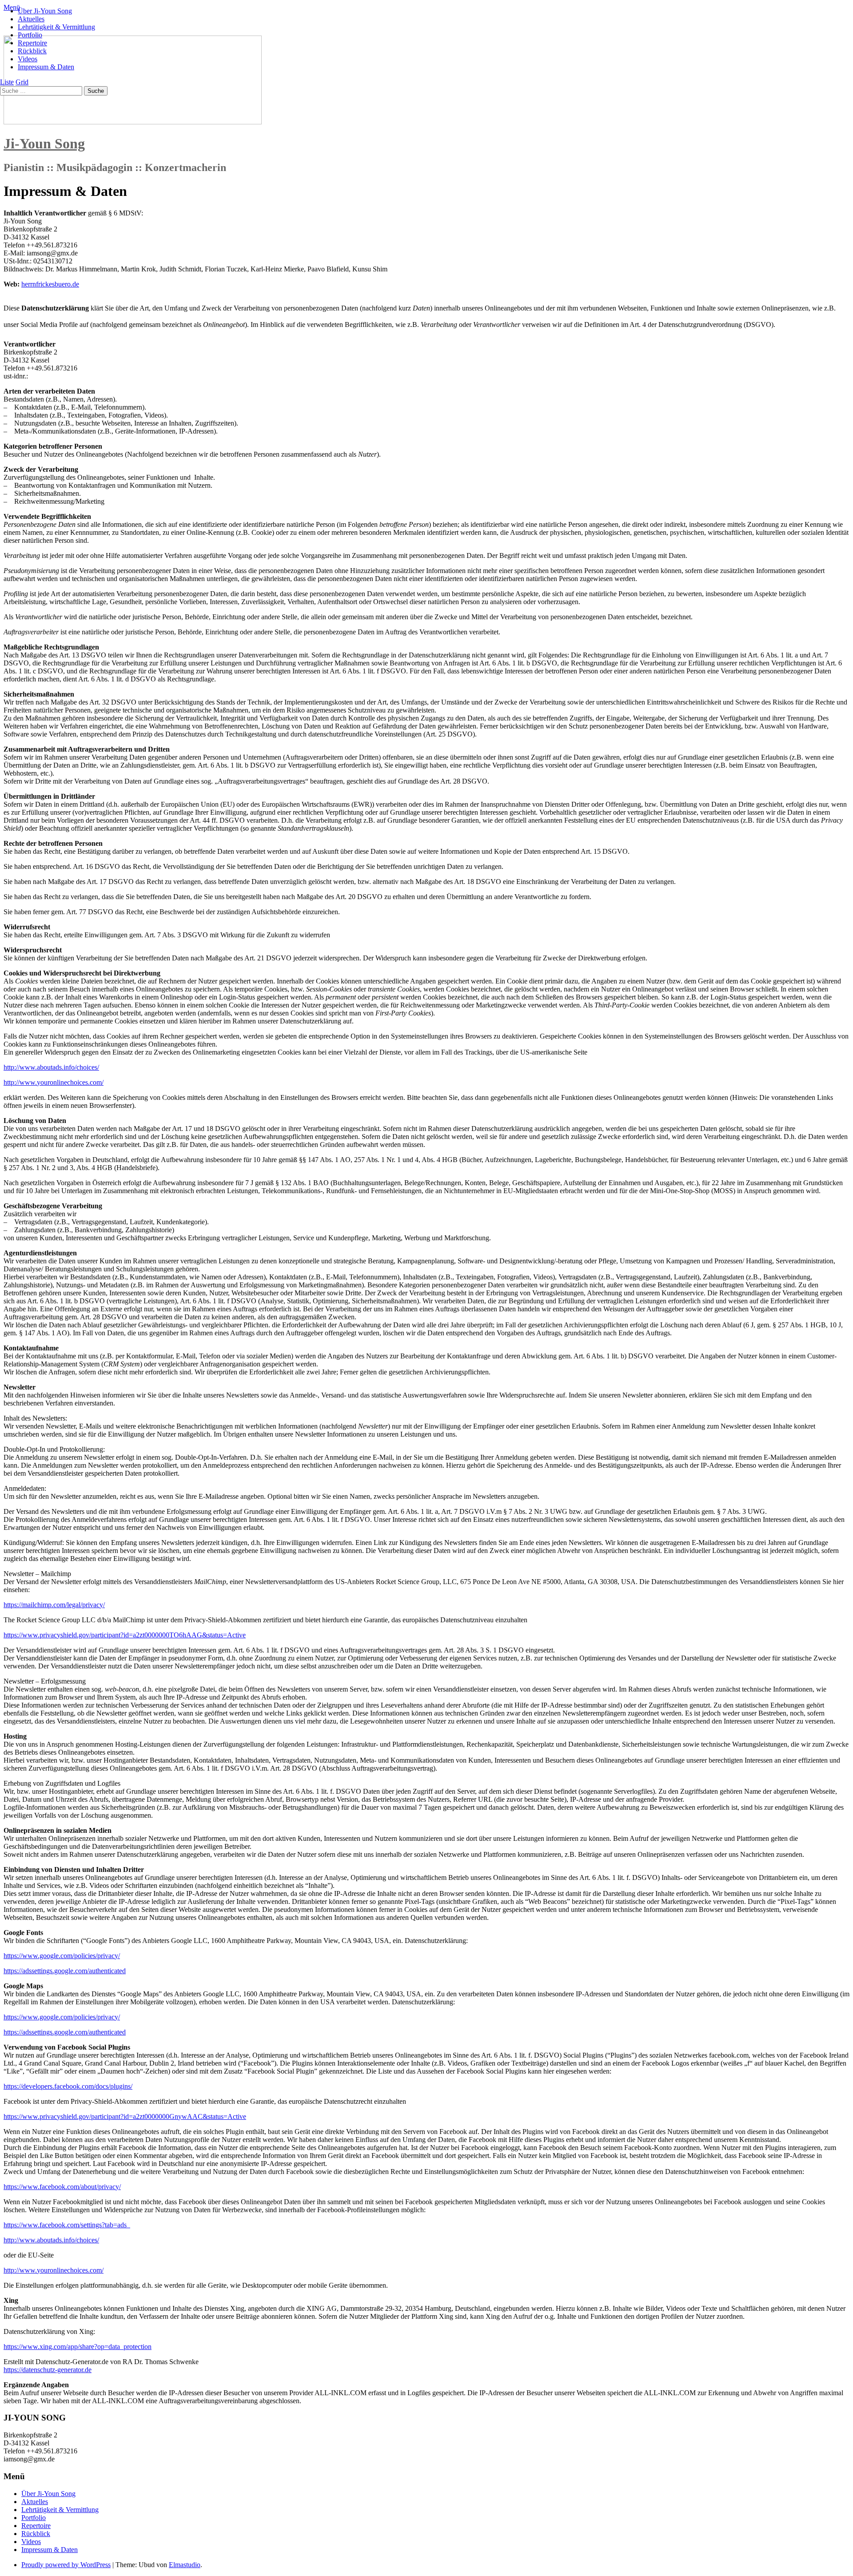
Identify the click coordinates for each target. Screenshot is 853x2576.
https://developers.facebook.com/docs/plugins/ (68, 2086)
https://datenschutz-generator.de (48, 2370)
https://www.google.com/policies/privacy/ (62, 1956)
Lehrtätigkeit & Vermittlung (56, 27)
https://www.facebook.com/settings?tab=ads (67, 2225)
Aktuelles (31, 19)
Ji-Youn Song (44, 143)
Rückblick (32, 51)
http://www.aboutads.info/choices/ (51, 1067)
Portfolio (30, 35)
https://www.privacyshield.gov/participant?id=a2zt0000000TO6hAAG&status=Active (125, 1635)
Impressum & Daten (46, 67)
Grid (22, 82)
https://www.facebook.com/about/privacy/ (62, 2187)
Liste (7, 82)
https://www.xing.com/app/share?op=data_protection (78, 2347)
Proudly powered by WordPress (66, 2565)
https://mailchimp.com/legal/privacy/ (54, 1605)
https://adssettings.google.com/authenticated (65, 1971)
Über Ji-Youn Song (45, 11)
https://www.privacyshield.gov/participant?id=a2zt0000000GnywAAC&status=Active (125, 2116)
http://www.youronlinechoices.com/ (54, 1082)
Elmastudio (185, 2565)
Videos (28, 59)
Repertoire (32, 43)
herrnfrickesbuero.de (50, 284)
